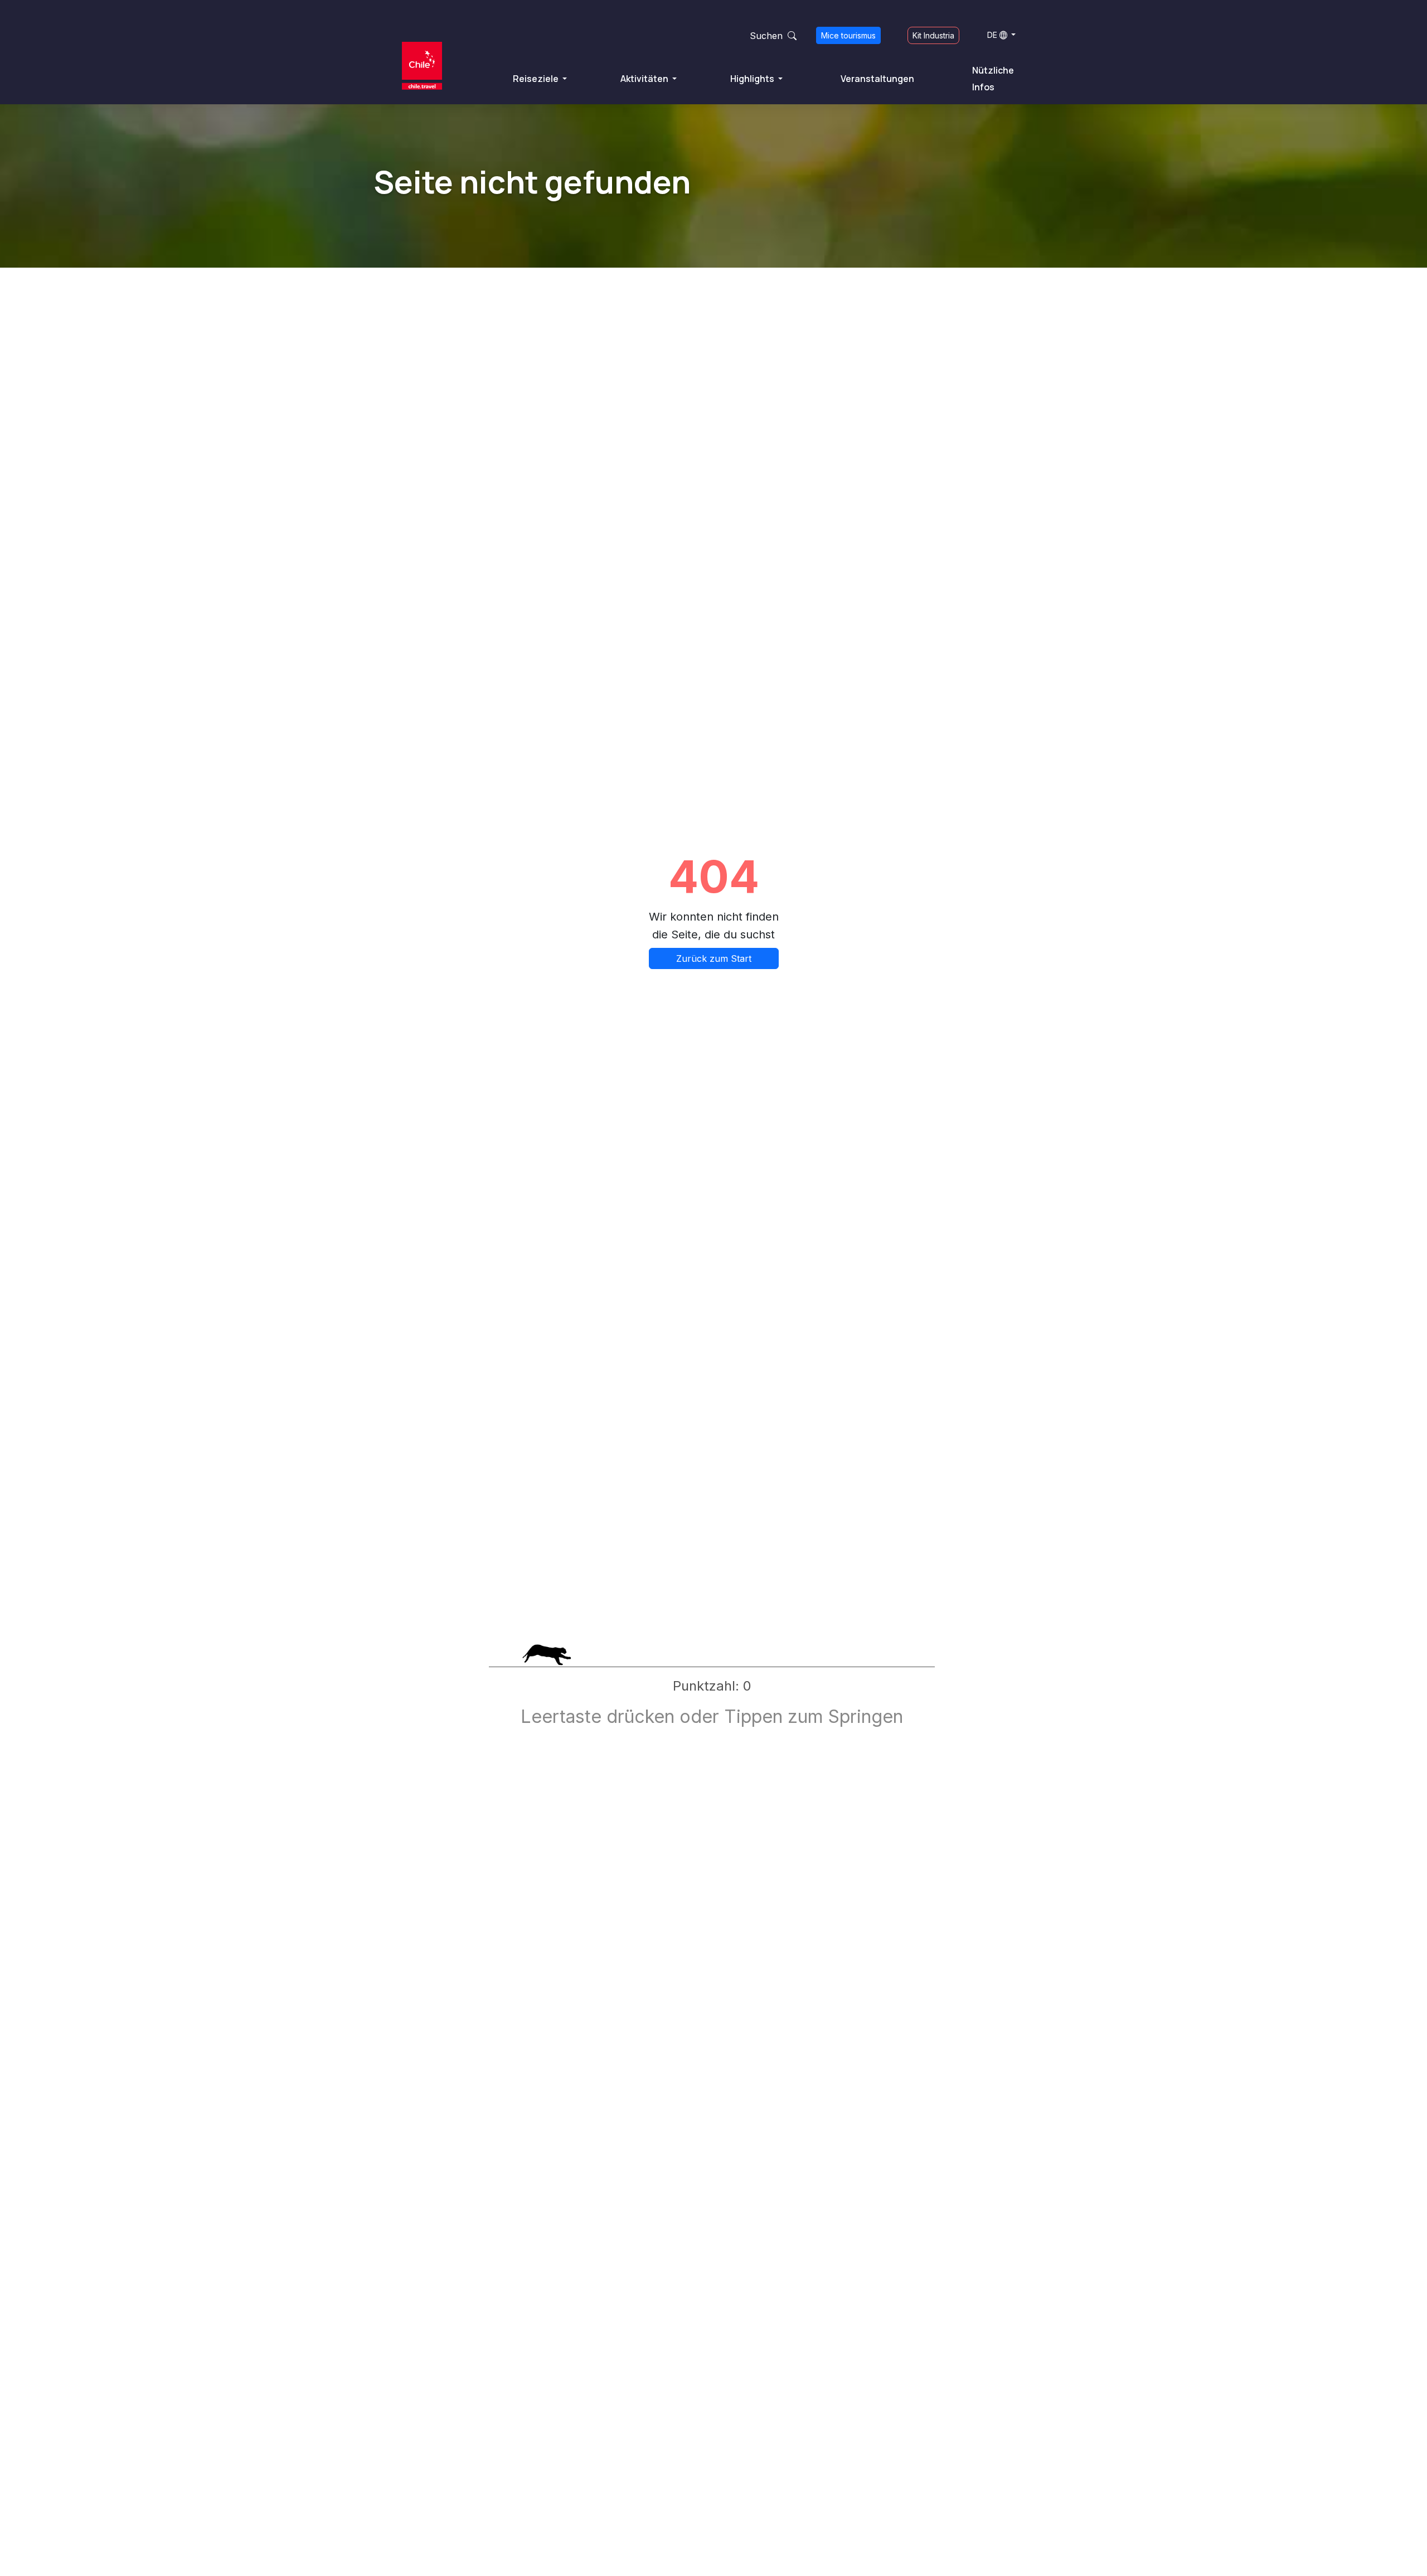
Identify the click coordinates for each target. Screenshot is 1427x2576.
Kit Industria (933, 35)
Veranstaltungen (877, 79)
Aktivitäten (645, 79)
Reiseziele (537, 79)
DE (992, 35)
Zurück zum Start (714, 958)
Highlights (753, 79)
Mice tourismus (848, 35)
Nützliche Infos (993, 79)
